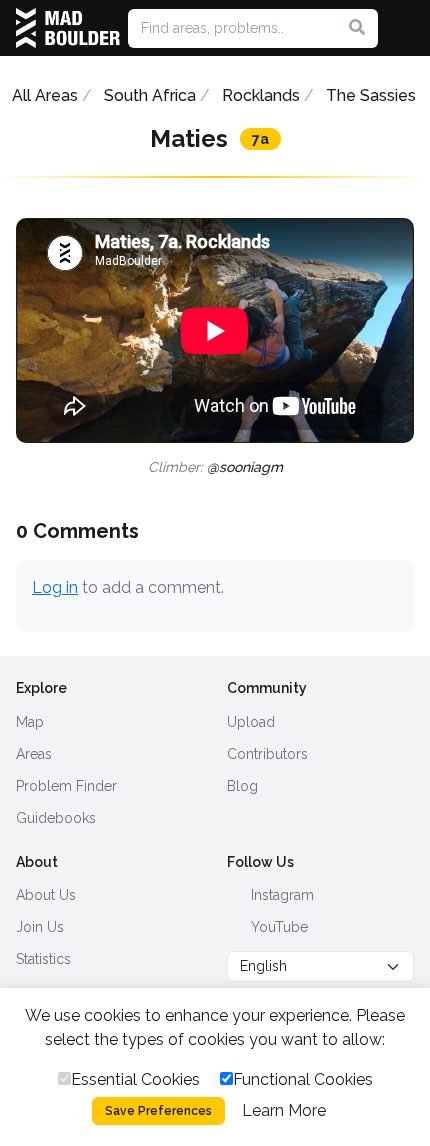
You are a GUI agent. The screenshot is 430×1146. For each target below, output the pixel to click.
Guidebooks (56, 818)
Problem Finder (66, 786)
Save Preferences (158, 1111)
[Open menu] (406, 28)
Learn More (284, 1110)
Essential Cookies (135, 1079)
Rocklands (261, 95)
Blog (242, 786)
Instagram (280, 895)
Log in (55, 587)
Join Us (40, 927)
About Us (46, 895)
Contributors (267, 754)
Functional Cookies (303, 1079)
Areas (34, 754)
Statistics (43, 959)
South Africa (150, 95)
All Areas (45, 95)
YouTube (277, 927)
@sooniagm (245, 467)
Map (30, 722)
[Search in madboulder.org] (357, 28)
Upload (251, 722)
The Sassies (371, 95)
